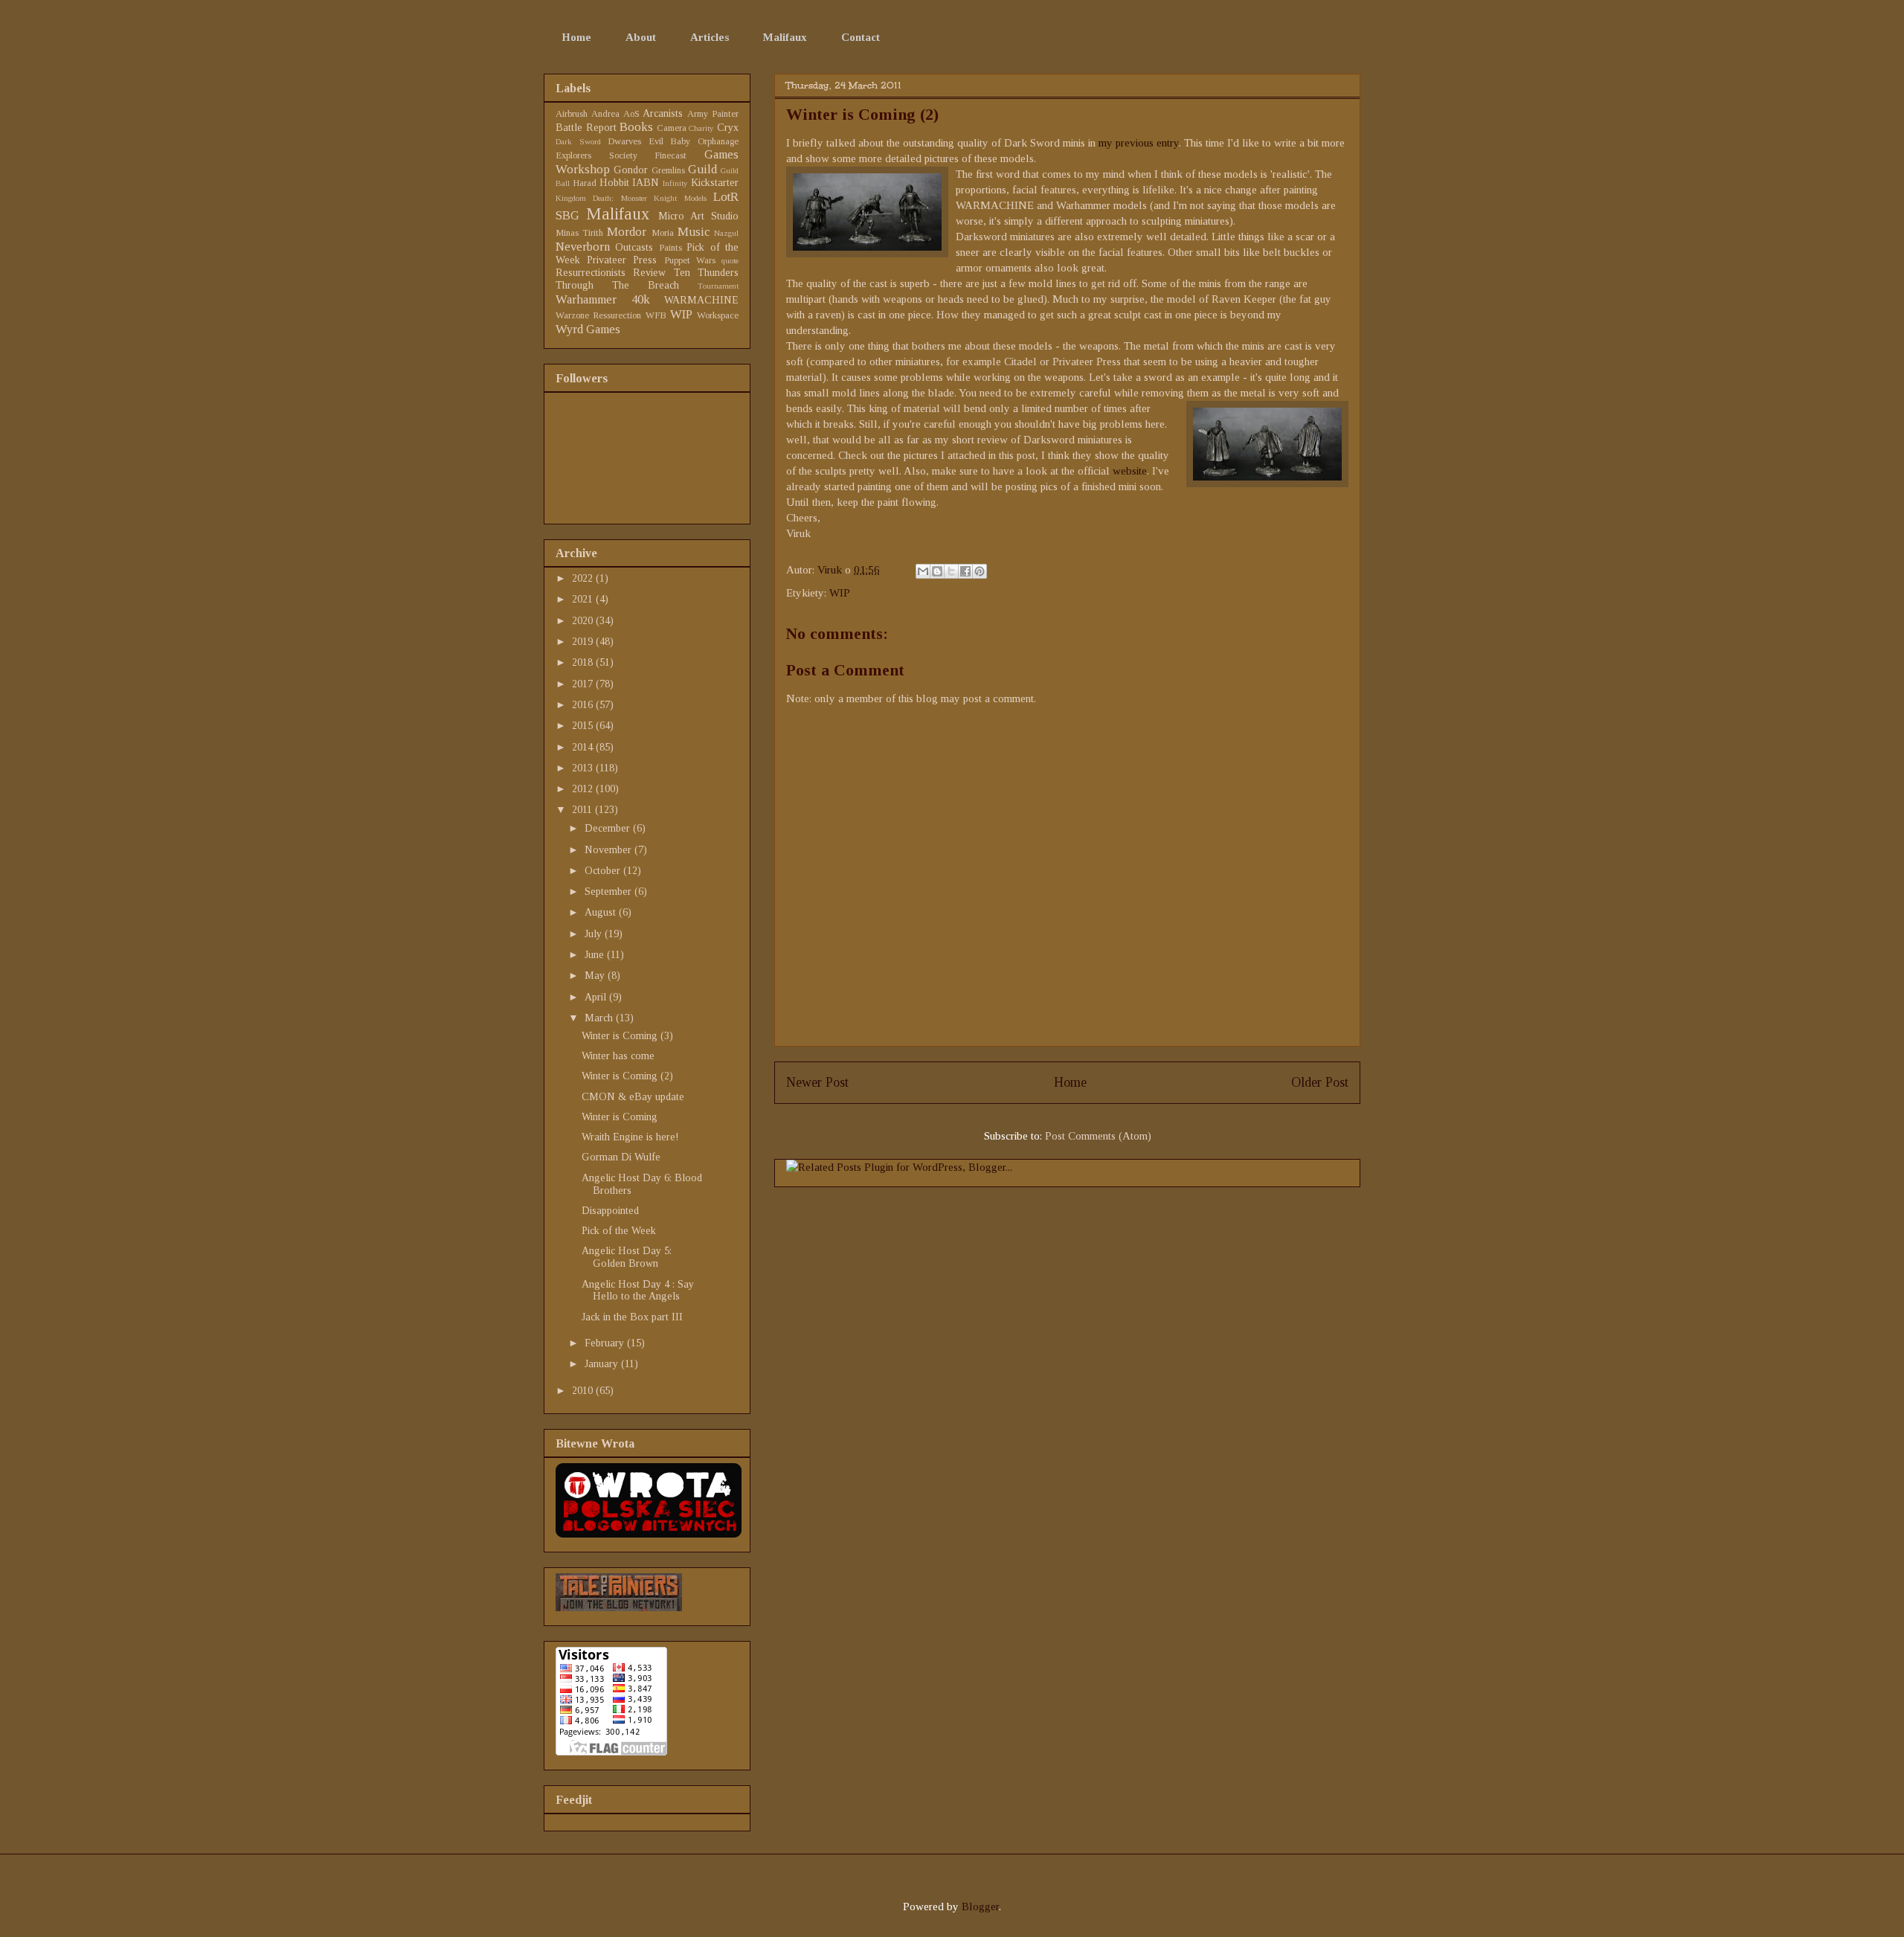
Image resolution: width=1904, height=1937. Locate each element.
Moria (663, 233)
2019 (584, 642)
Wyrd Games (588, 329)
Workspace (718, 315)
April (597, 997)
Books (636, 127)
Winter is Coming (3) (627, 1036)
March (600, 1018)
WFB (656, 315)
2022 (584, 578)
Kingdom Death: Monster (601, 198)
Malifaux (785, 37)
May (596, 976)
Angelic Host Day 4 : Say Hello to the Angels (638, 1291)
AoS (631, 114)
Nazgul (726, 233)
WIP (840, 593)
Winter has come (618, 1056)
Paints (670, 248)
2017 (584, 684)
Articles (710, 37)
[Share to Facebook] (965, 571)
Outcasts (634, 247)
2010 (584, 1391)
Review (649, 273)
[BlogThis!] (937, 571)
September (610, 892)
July (595, 934)
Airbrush (572, 114)
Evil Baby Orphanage (694, 141)
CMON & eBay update (633, 1097)
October (604, 871)
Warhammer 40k (603, 299)
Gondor (631, 170)
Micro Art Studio (699, 216)
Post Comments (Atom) (1098, 1136)
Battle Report (586, 128)
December (609, 828)
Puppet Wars (690, 260)
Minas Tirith (579, 233)
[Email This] (923, 571)
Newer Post (817, 1082)
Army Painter (713, 114)
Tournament (718, 286)
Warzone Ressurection (598, 315)
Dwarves (624, 141)
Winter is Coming (620, 1117)
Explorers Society (596, 155)
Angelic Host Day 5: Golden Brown (627, 1257)
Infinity (675, 183)
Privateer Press (622, 260)
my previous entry (1139, 143)
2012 (584, 789)
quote (730, 260)
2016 (584, 705)
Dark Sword (578, 141)
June (596, 955)
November (610, 850)
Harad (585, 183)
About (641, 37)
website (1130, 471)
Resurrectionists (591, 273)
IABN (646, 183)
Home (576, 37)
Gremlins (668, 170)
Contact (861, 37)
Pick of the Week (619, 1231)
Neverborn (583, 247)
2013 (584, 768)
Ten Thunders (706, 273)
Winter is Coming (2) (627, 1076)
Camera (672, 128)
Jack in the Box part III (632, 1317)
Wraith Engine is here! (630, 1137)
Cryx (728, 128)
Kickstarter (715, 183)
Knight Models (680, 198)
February (606, 1343)
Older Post (1320, 1082)
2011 (583, 810)
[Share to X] (951, 571)
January (603, 1364)
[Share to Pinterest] (980, 571)
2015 (584, 726)
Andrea (605, 114)
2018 (584, 662)
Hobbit (614, 183)
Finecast (670, 155)
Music (694, 232)
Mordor (627, 232)
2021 (584, 599)
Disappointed (610, 1211)
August (602, 912)
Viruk (831, 570)
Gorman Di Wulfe (621, 1157)
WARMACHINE (701, 300)
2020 (584, 621)
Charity (701, 128)
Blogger (980, 1907)
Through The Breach (617, 285)
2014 (584, 747)
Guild (702, 169)
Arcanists (663, 113)
